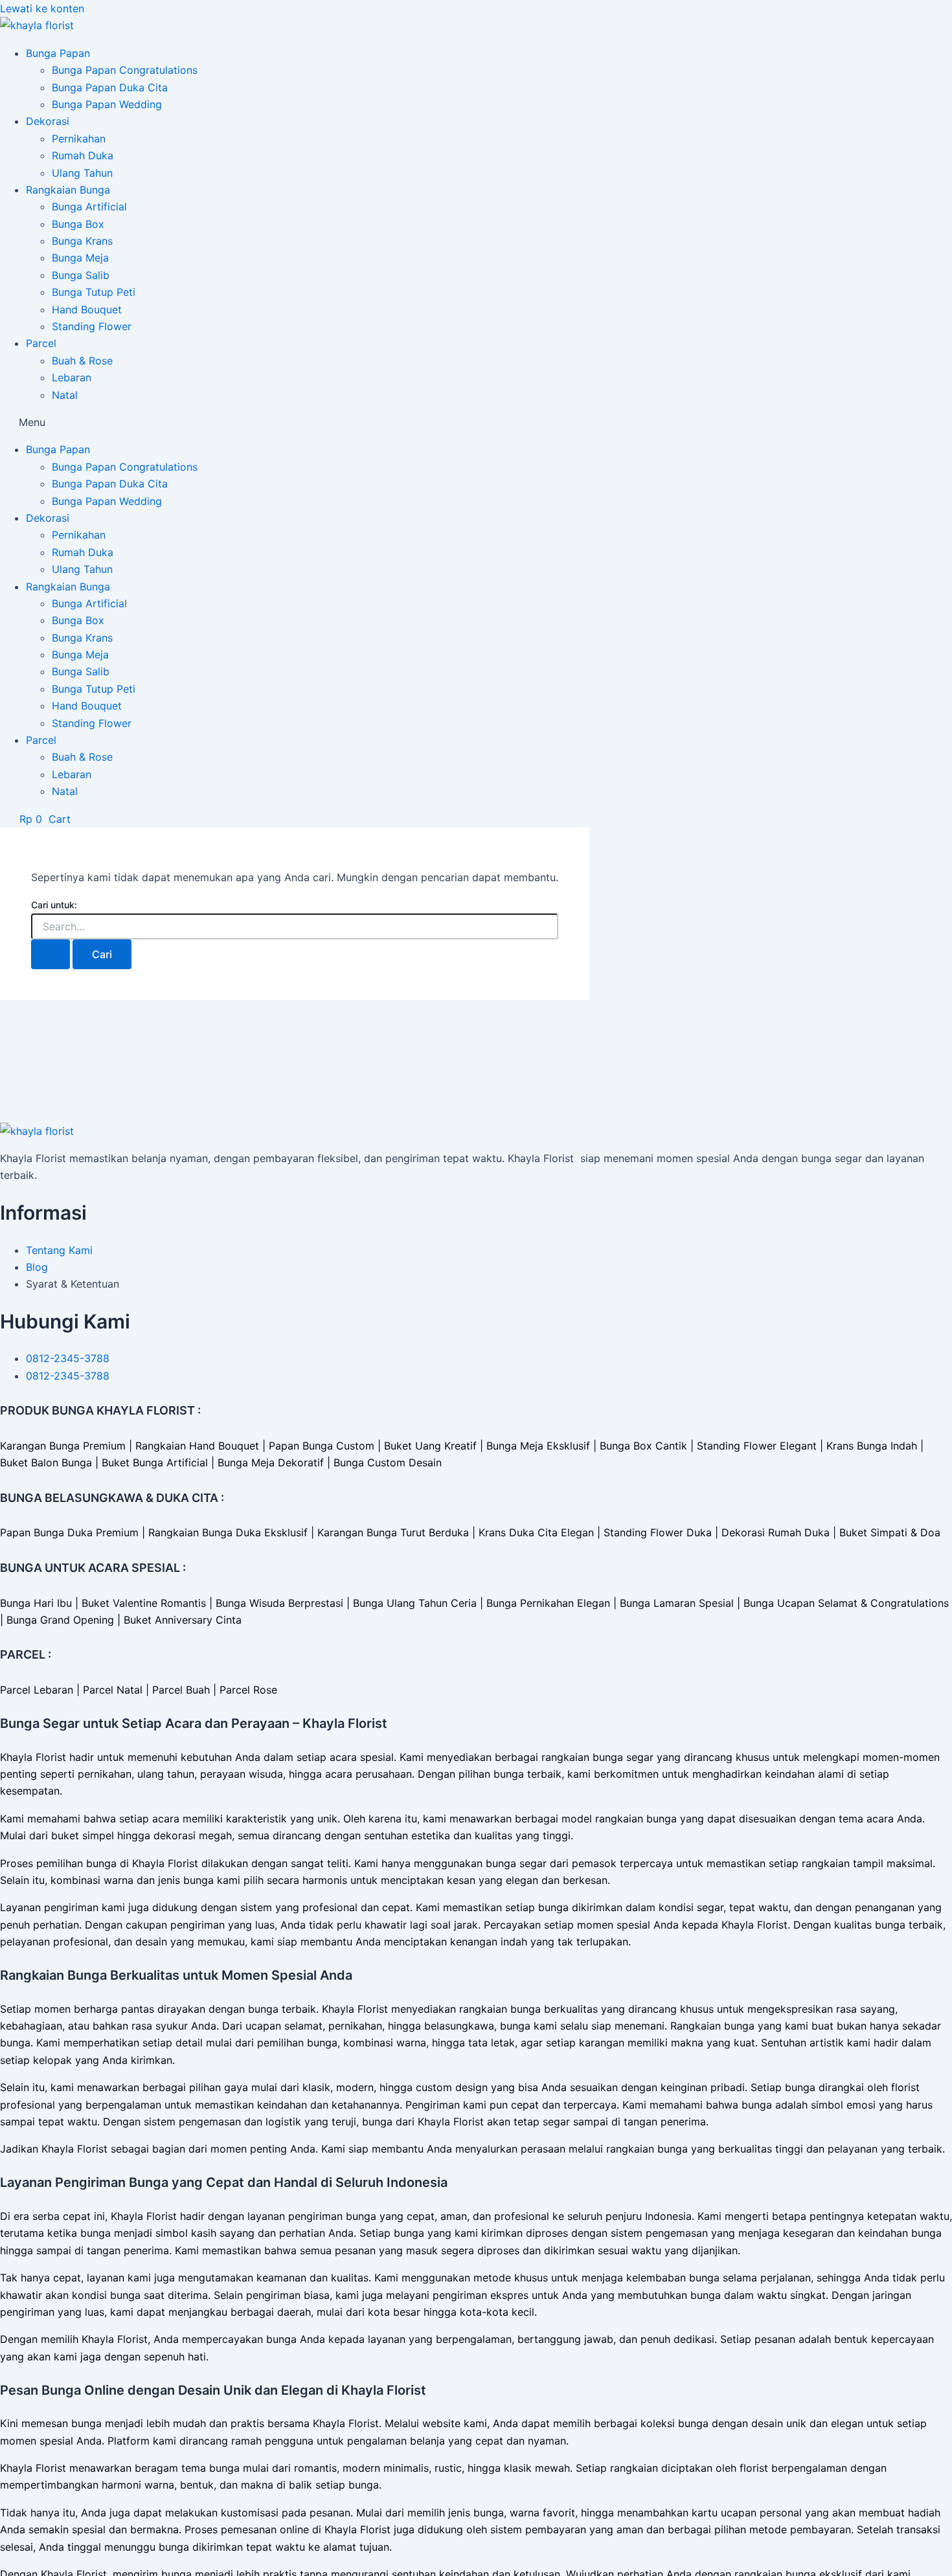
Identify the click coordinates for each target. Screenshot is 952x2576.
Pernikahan (79, 139)
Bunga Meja (80, 258)
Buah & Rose (82, 361)
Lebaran (72, 377)
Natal (65, 395)
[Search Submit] (51, 954)
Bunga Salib (81, 275)
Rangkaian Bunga (68, 190)
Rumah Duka (83, 155)
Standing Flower (92, 326)
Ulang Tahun (82, 173)
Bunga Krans (82, 241)
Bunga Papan (58, 53)
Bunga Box (78, 224)
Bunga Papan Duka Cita (110, 87)
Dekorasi (48, 121)
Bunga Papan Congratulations (125, 70)
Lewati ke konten (42, 8)
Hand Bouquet (87, 309)
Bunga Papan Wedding (107, 104)
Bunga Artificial (89, 207)
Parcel (41, 343)
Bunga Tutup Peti (94, 292)
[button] (476, 422)
